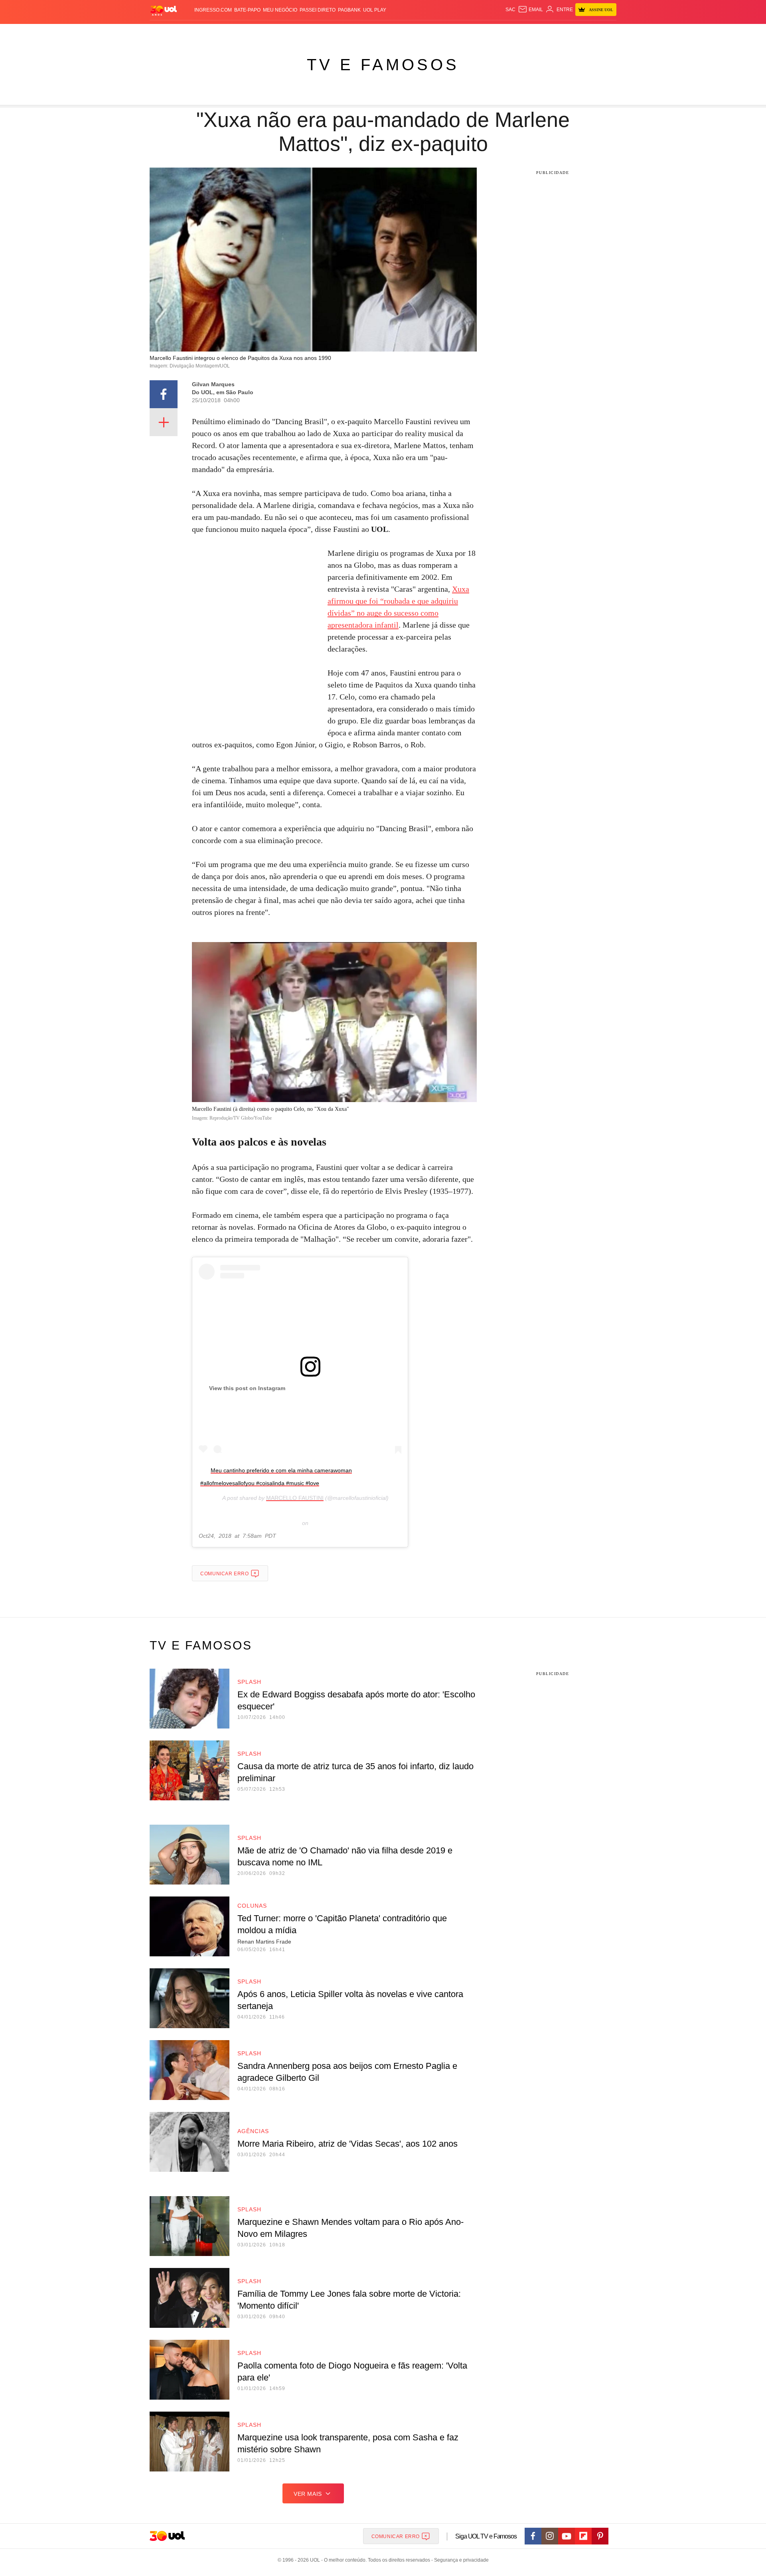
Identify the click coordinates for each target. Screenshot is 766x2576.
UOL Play (375, 10)
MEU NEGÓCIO (280, 10)
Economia (319, 32)
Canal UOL (499, 32)
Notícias (241, 32)
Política (267, 32)
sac (510, 10)
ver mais (308, 2494)
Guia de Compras (606, 32)
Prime (555, 32)
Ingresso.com (213, 10)
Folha (344, 32)
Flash (190, 32)
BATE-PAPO (247, 10)
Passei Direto (318, 10)
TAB (541, 32)
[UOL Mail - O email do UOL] (530, 10)
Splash (391, 32)
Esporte (366, 32)
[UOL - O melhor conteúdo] (164, 10)
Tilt (462, 32)
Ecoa (476, 32)
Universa (417, 32)
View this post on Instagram (247, 1388)
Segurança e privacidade (460, 2560)
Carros (292, 32)
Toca (572, 32)
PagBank (349, 10)
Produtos (165, 32)
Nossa (526, 32)
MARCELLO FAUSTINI (295, 1498)
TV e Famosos (383, 65)
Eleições (213, 32)
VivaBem (443, 32)
